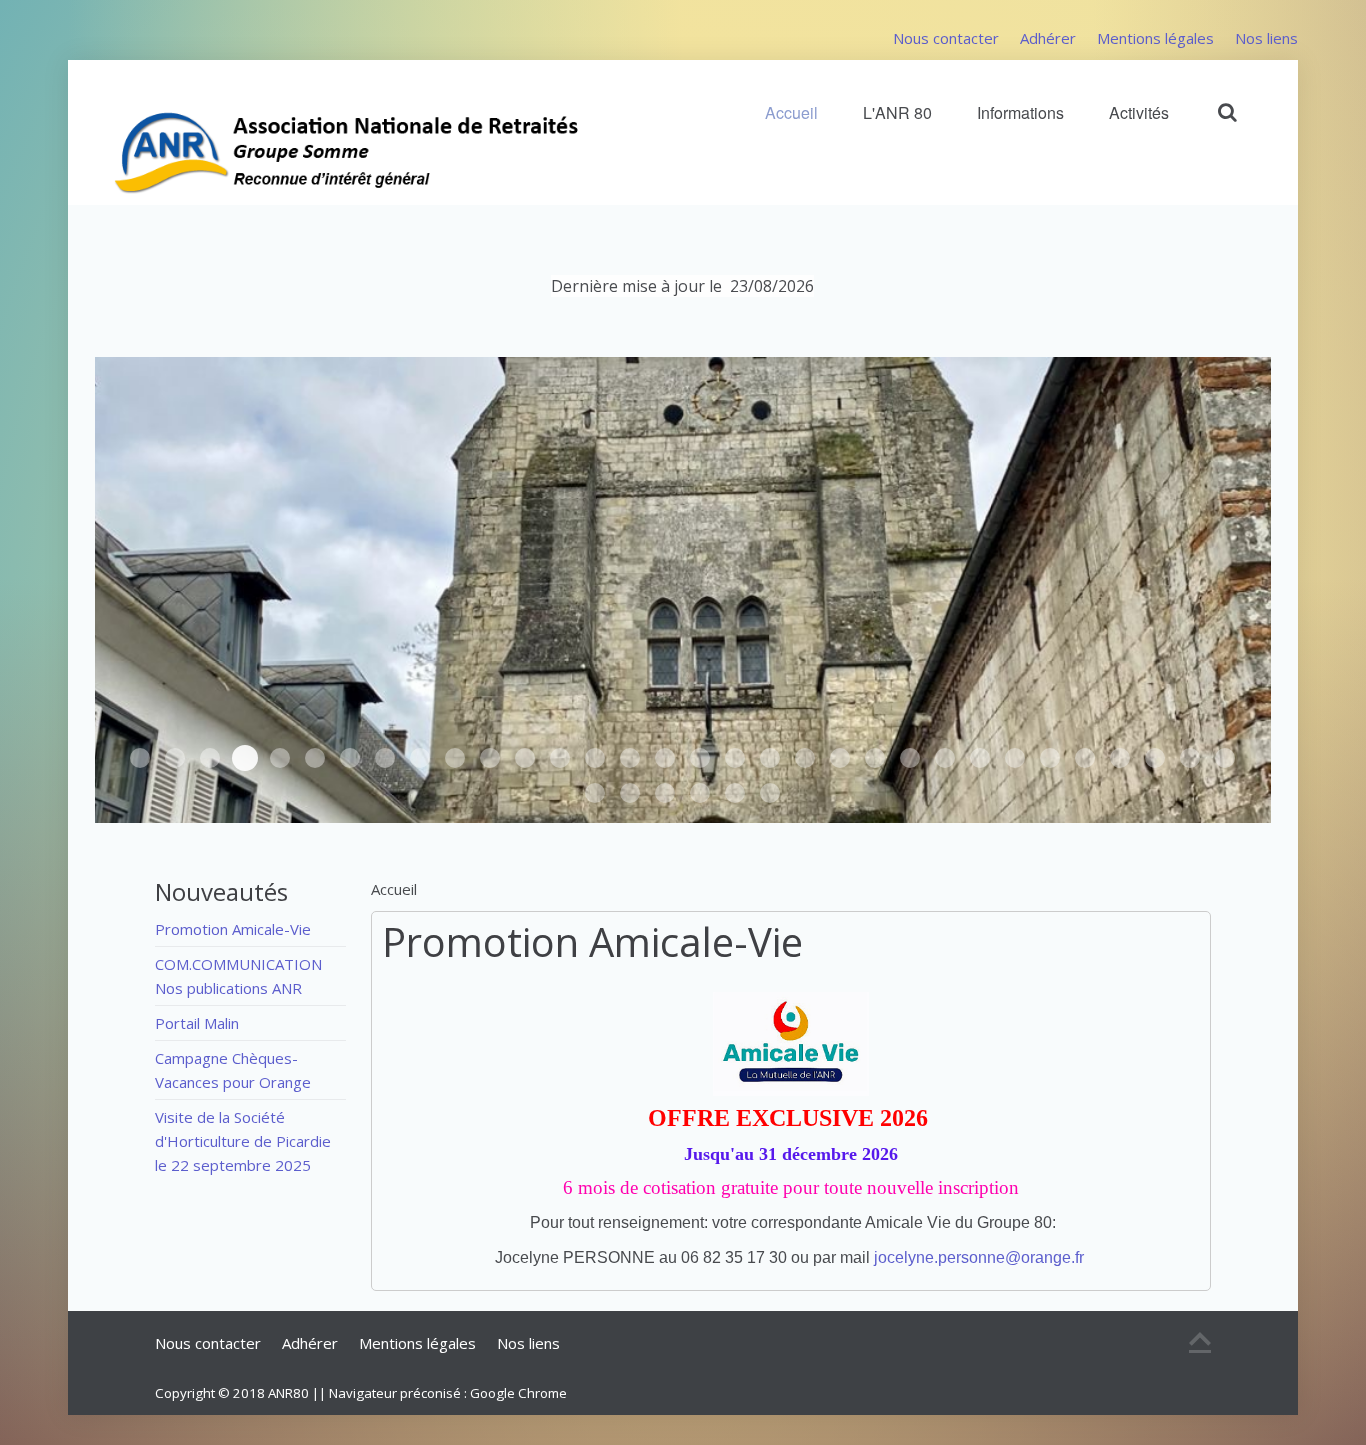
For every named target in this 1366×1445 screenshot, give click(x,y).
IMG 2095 (805, 758)
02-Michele (1050, 758)
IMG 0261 (455, 758)
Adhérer (1048, 38)
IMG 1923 (630, 758)
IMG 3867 (770, 793)
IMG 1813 (770, 758)
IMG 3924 (175, 758)
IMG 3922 (245, 758)
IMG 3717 (700, 793)
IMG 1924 (595, 758)
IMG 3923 (210, 758)
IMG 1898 (700, 758)
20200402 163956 (1190, 758)
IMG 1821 (735, 758)
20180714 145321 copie (735, 793)
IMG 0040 (1120, 758)
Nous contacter (946, 38)
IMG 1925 (910, 758)
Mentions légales (1155, 38)
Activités (1139, 112)
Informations (1020, 112)
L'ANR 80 (897, 112)
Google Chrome (518, 1393)
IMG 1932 (490, 758)
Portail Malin (197, 1023)
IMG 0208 (595, 793)
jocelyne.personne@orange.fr (979, 1257)
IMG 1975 (560, 758)
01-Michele (1015, 758)
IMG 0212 (1225, 758)
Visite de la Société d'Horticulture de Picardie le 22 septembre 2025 (243, 1141)
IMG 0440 (280, 758)
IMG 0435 (315, 758)
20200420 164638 (1155, 758)
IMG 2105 (840, 758)
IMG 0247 (385, 758)
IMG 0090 (1085, 758)
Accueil (791, 112)
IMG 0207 (630, 793)
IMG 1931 (525, 758)
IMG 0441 (140, 758)
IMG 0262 (420, 758)
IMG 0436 (350, 758)
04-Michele (945, 758)
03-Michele (980, 758)
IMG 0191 (665, 793)
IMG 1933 (875, 758)
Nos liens (1266, 38)
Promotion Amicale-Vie (592, 941)
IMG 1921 (665, 758)
